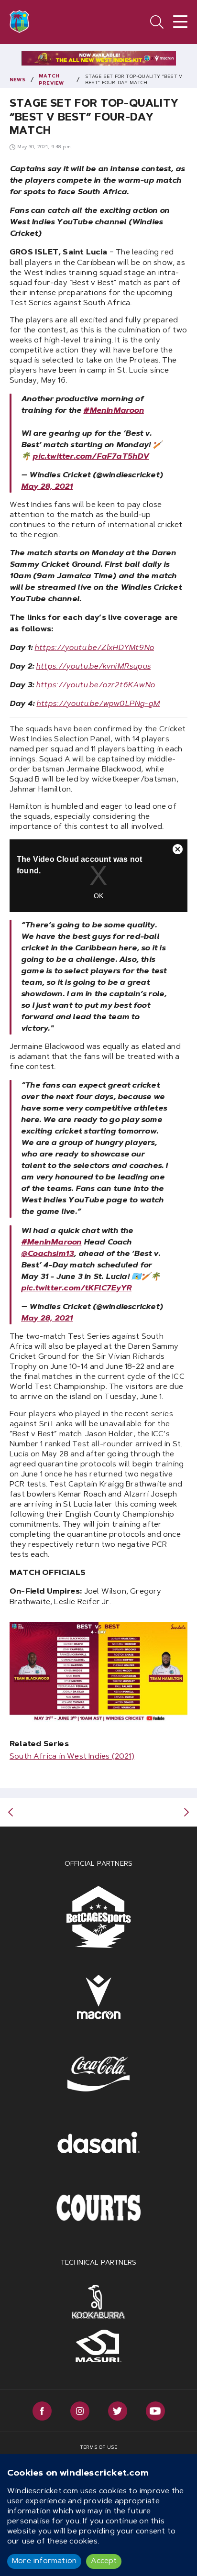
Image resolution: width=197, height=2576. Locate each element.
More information (44, 2561)
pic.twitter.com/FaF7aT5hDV (91, 457)
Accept (104, 2561)
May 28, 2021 (47, 487)
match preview (51, 80)
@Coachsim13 (47, 1254)
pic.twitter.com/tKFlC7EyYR (76, 1288)
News (17, 80)
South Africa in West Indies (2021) (72, 1757)
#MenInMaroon (113, 411)
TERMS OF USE (98, 2448)
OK (98, 896)
